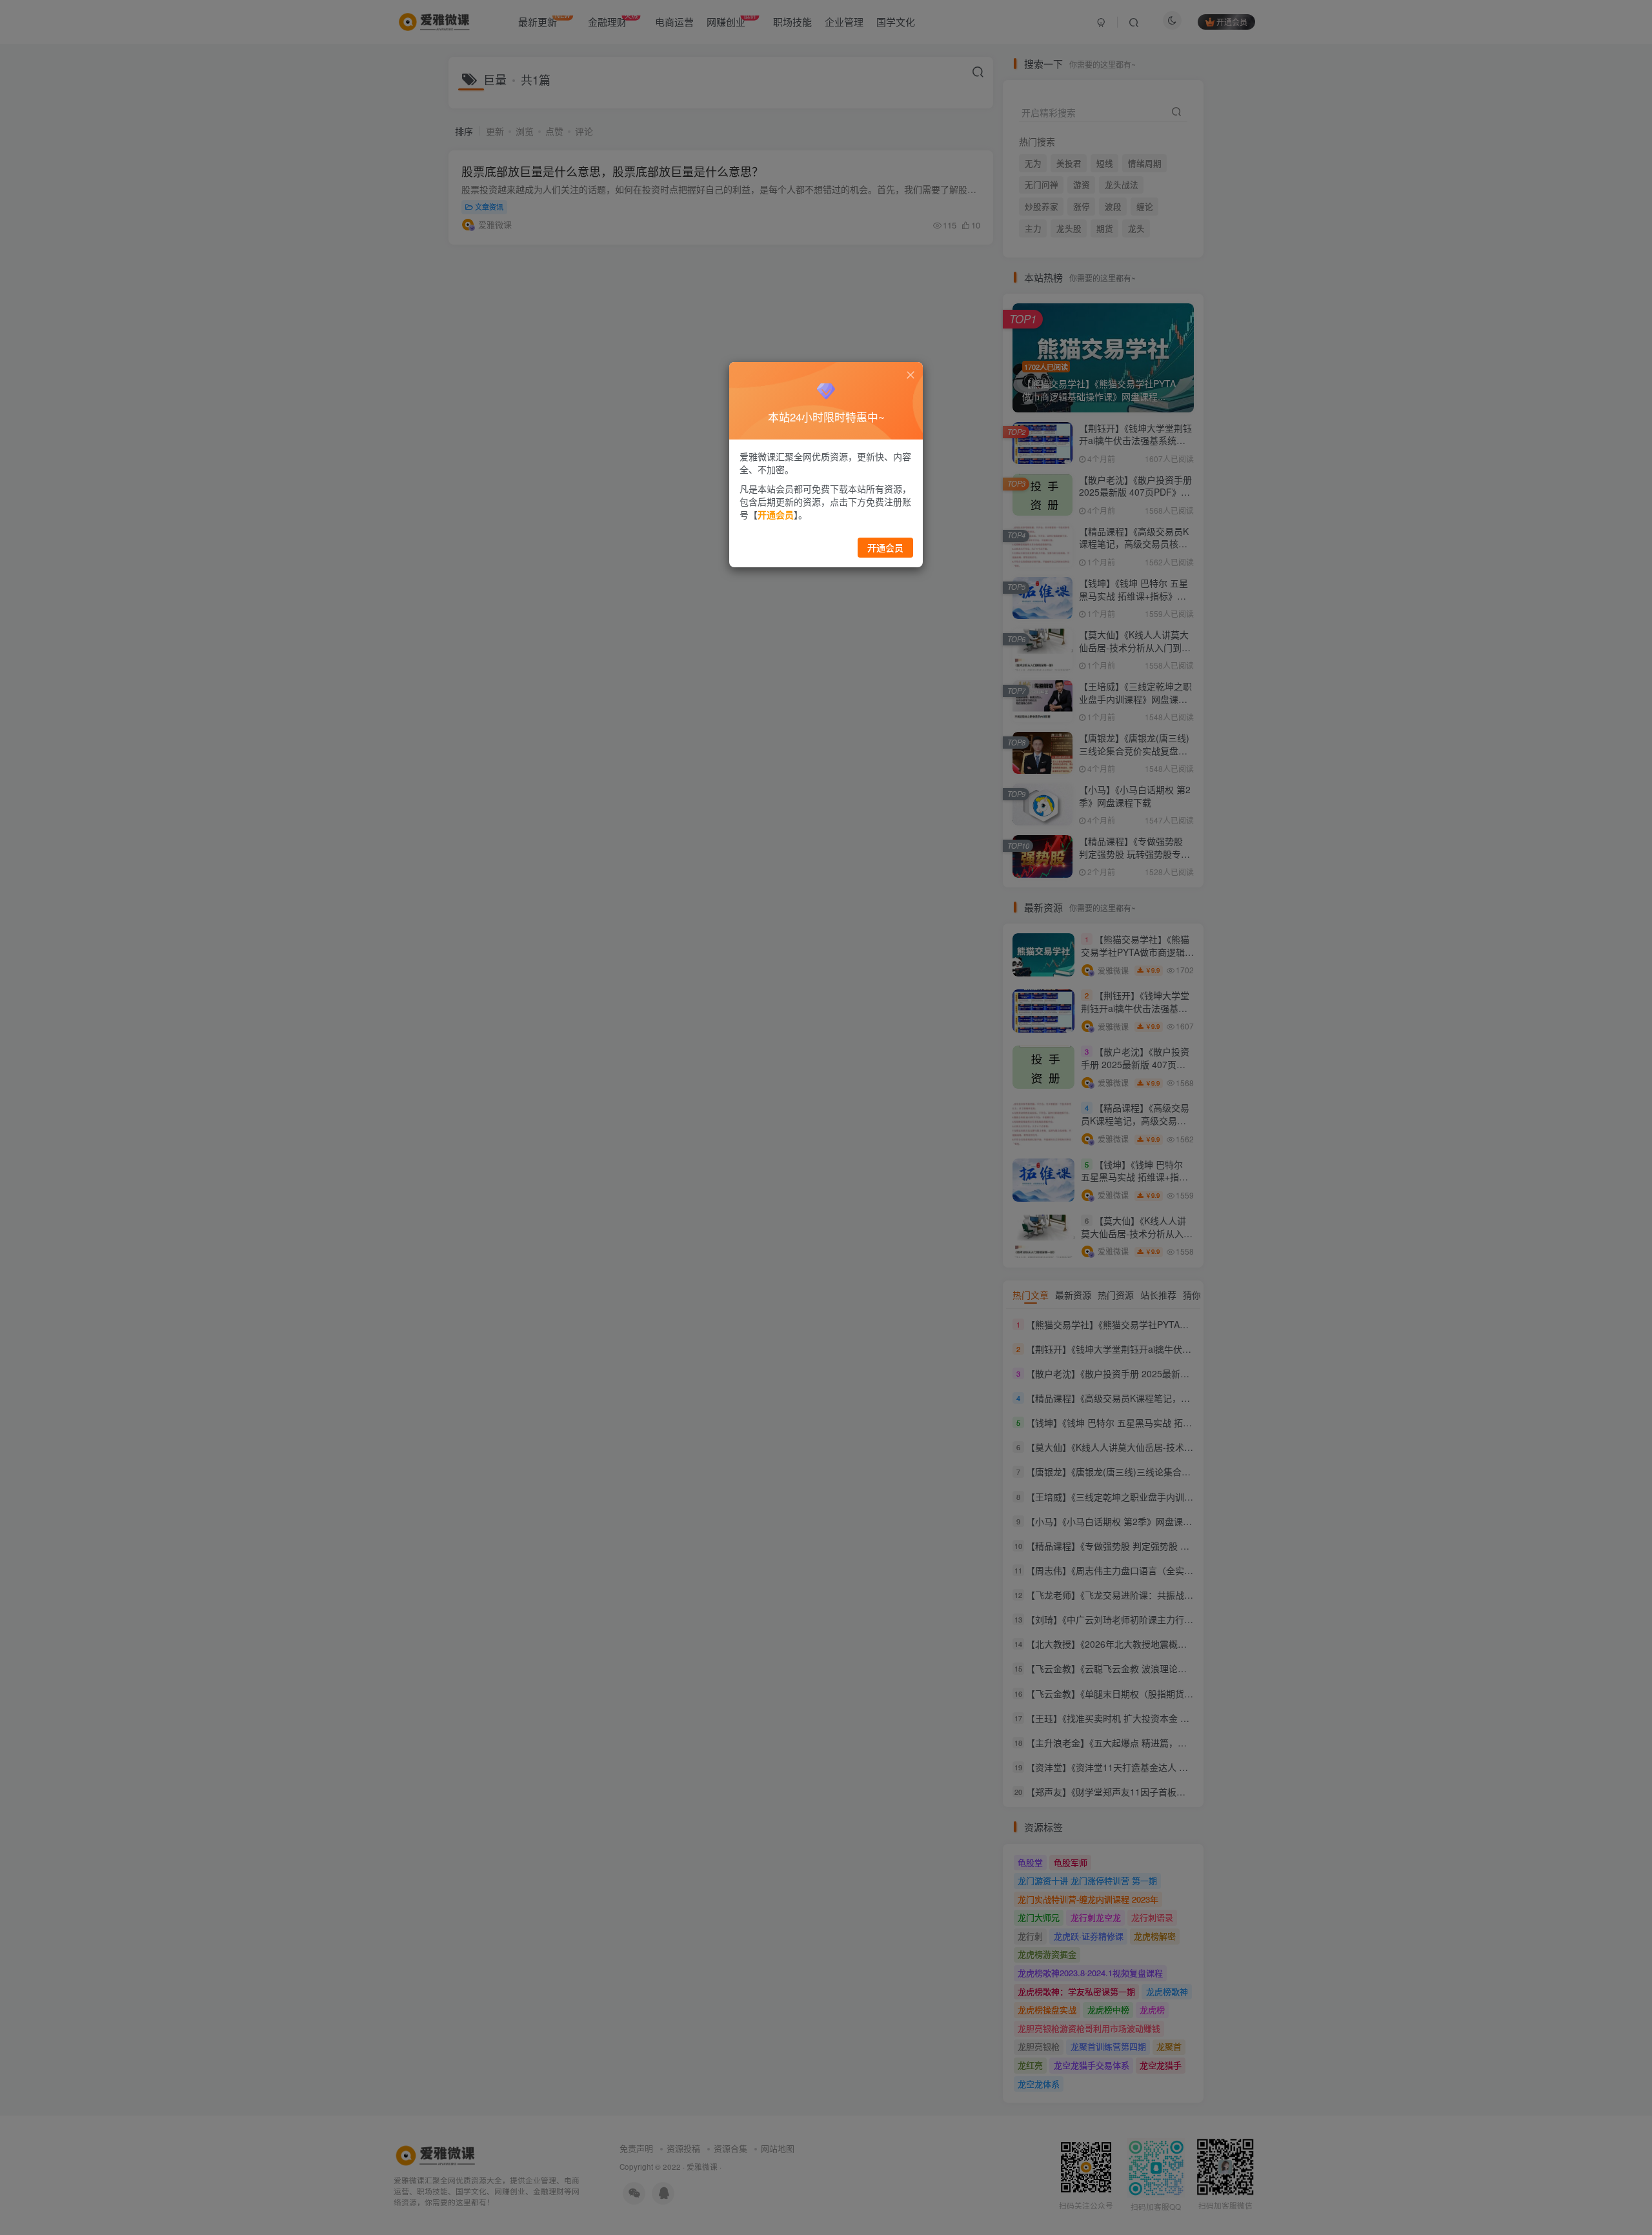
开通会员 (885, 547)
